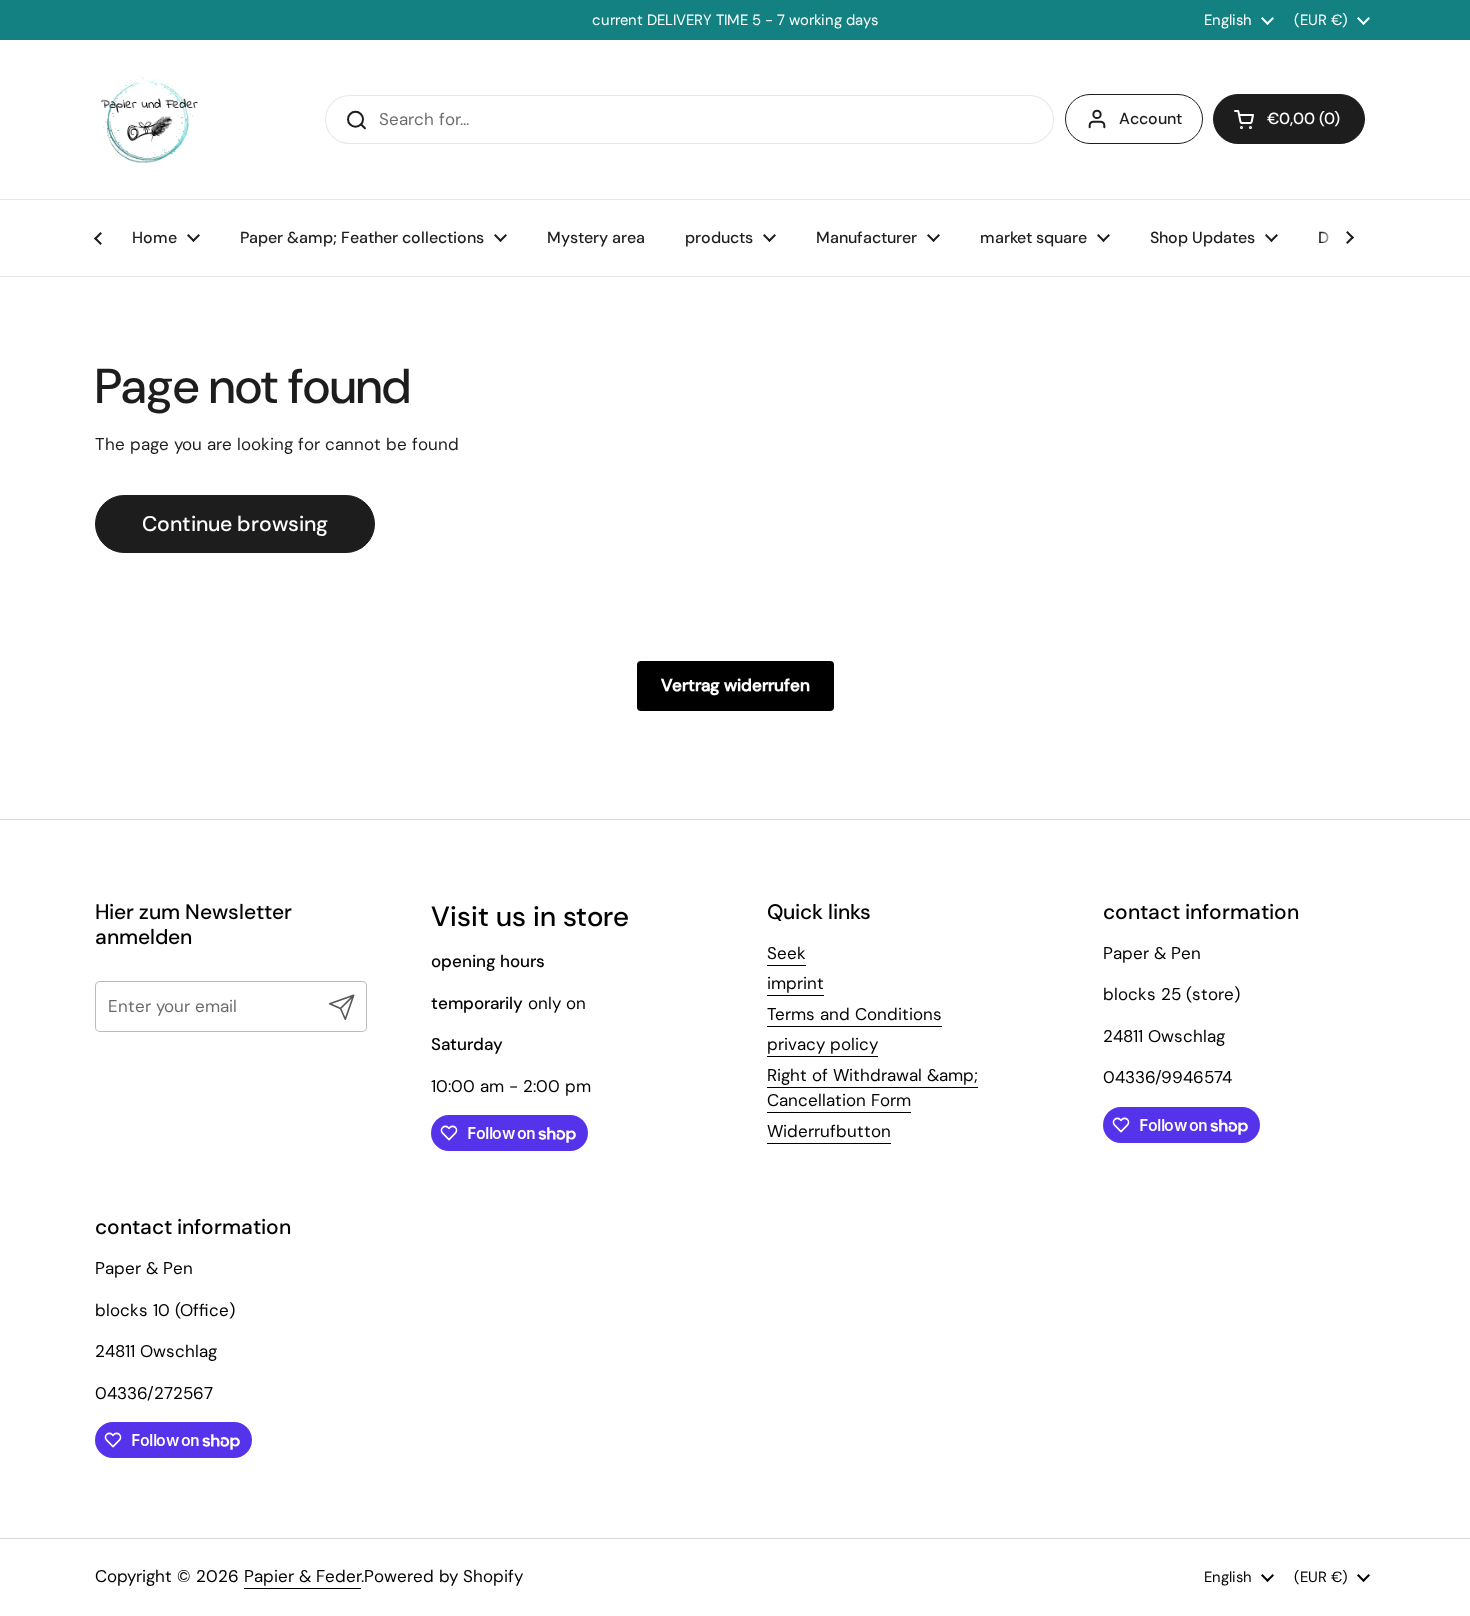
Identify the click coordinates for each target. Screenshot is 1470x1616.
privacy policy (822, 1044)
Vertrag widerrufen (735, 685)
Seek (786, 953)
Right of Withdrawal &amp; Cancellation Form (872, 1088)
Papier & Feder (302, 1576)
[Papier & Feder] (149, 119)
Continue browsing (235, 524)
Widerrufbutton (829, 1131)
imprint (795, 983)
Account (1150, 118)
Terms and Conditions (854, 1014)
